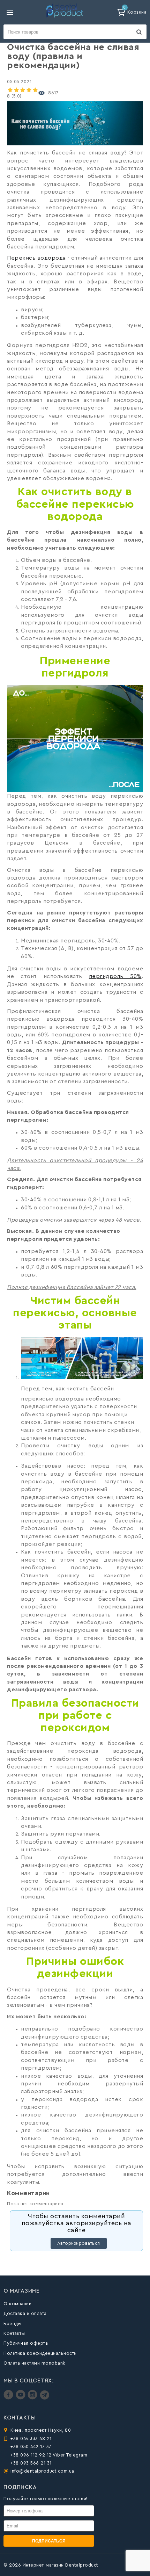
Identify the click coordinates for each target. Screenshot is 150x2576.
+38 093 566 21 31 (31, 2463)
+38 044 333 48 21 (31, 2438)
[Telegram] (44, 2398)
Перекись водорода (36, 258)
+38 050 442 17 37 (31, 2447)
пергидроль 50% (115, 976)
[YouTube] (21, 2398)
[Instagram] (33, 2398)
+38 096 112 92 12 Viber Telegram (49, 2455)
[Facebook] (9, 2398)
